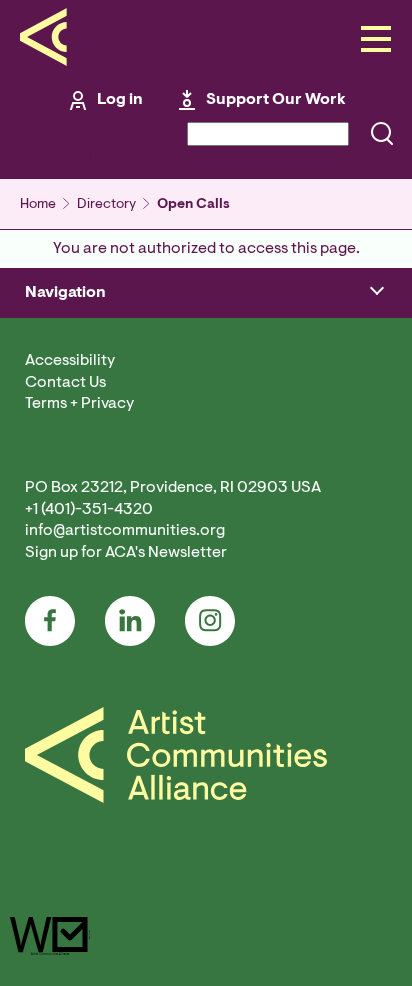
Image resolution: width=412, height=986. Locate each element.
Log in (120, 100)
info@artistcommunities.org (125, 531)
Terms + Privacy (79, 404)
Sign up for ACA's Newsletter (126, 553)
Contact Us (65, 383)
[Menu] (370, 40)
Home (38, 205)
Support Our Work (276, 100)
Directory (106, 205)
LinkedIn (130, 621)
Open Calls (193, 205)
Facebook (50, 621)
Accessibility (70, 361)
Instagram (210, 621)
